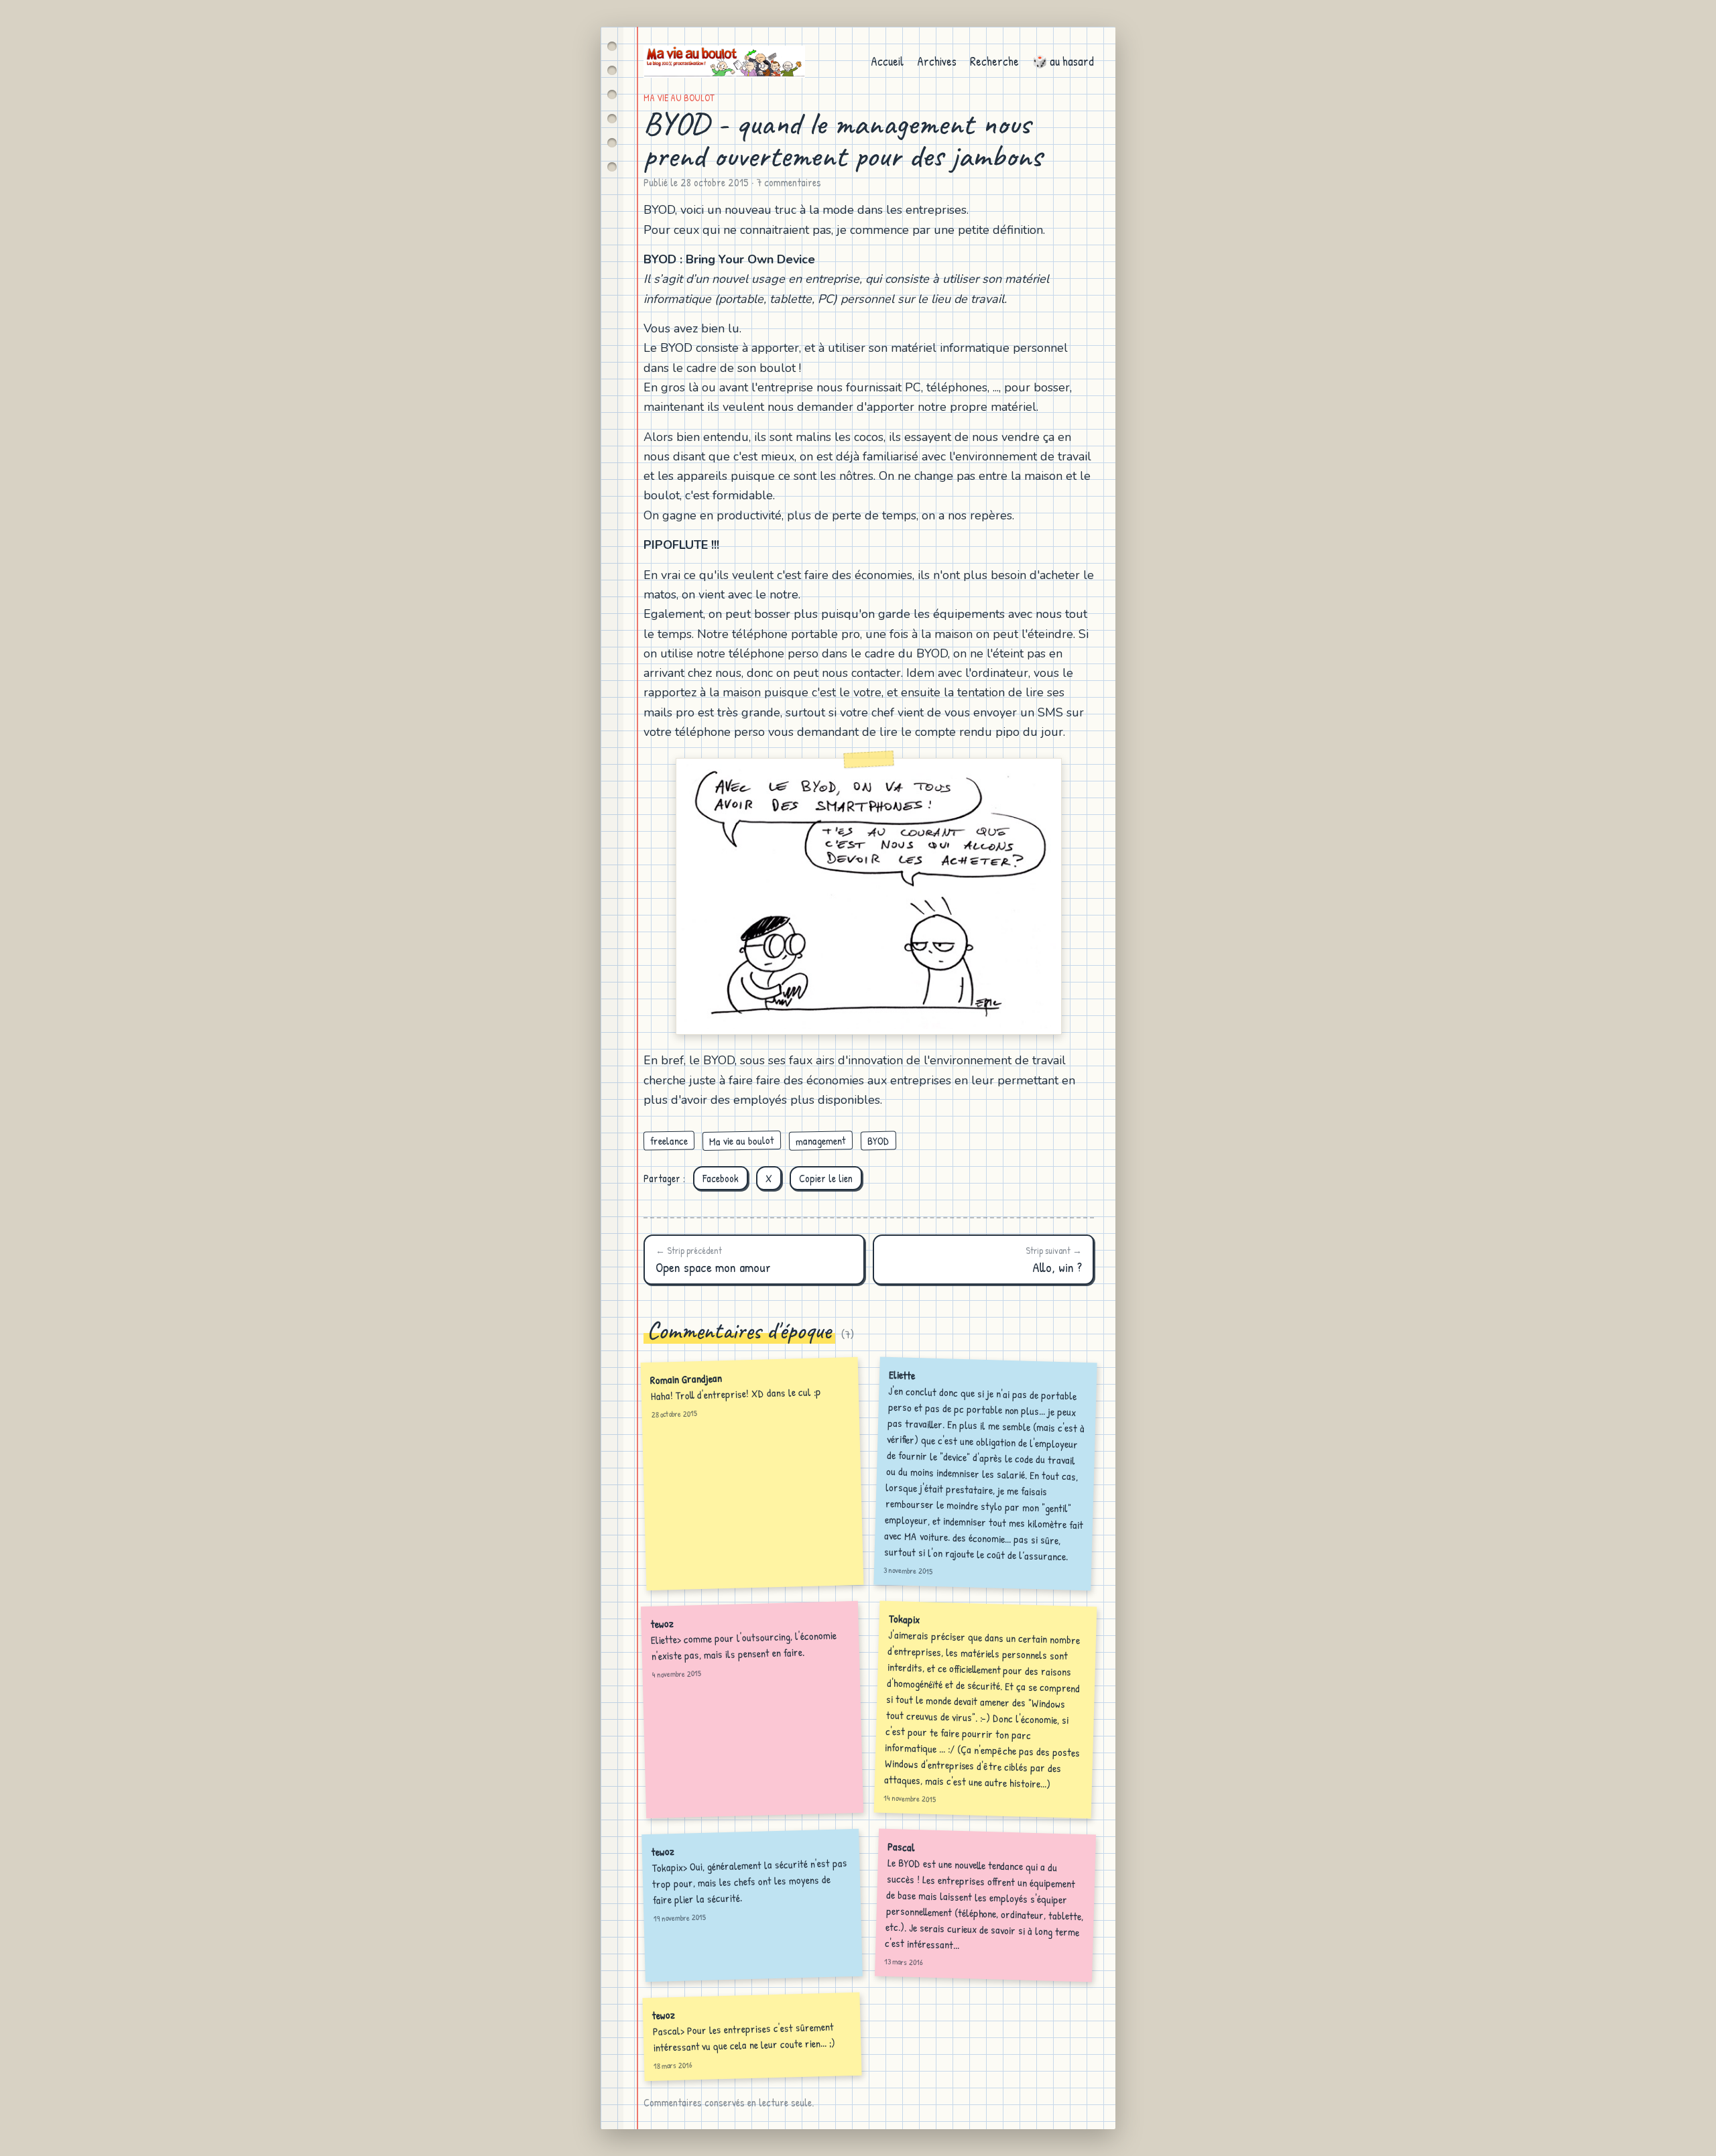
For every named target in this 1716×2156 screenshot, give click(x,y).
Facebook (721, 1178)
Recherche (994, 61)
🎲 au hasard (1063, 61)
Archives (937, 61)
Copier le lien (826, 1178)
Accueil (887, 61)
